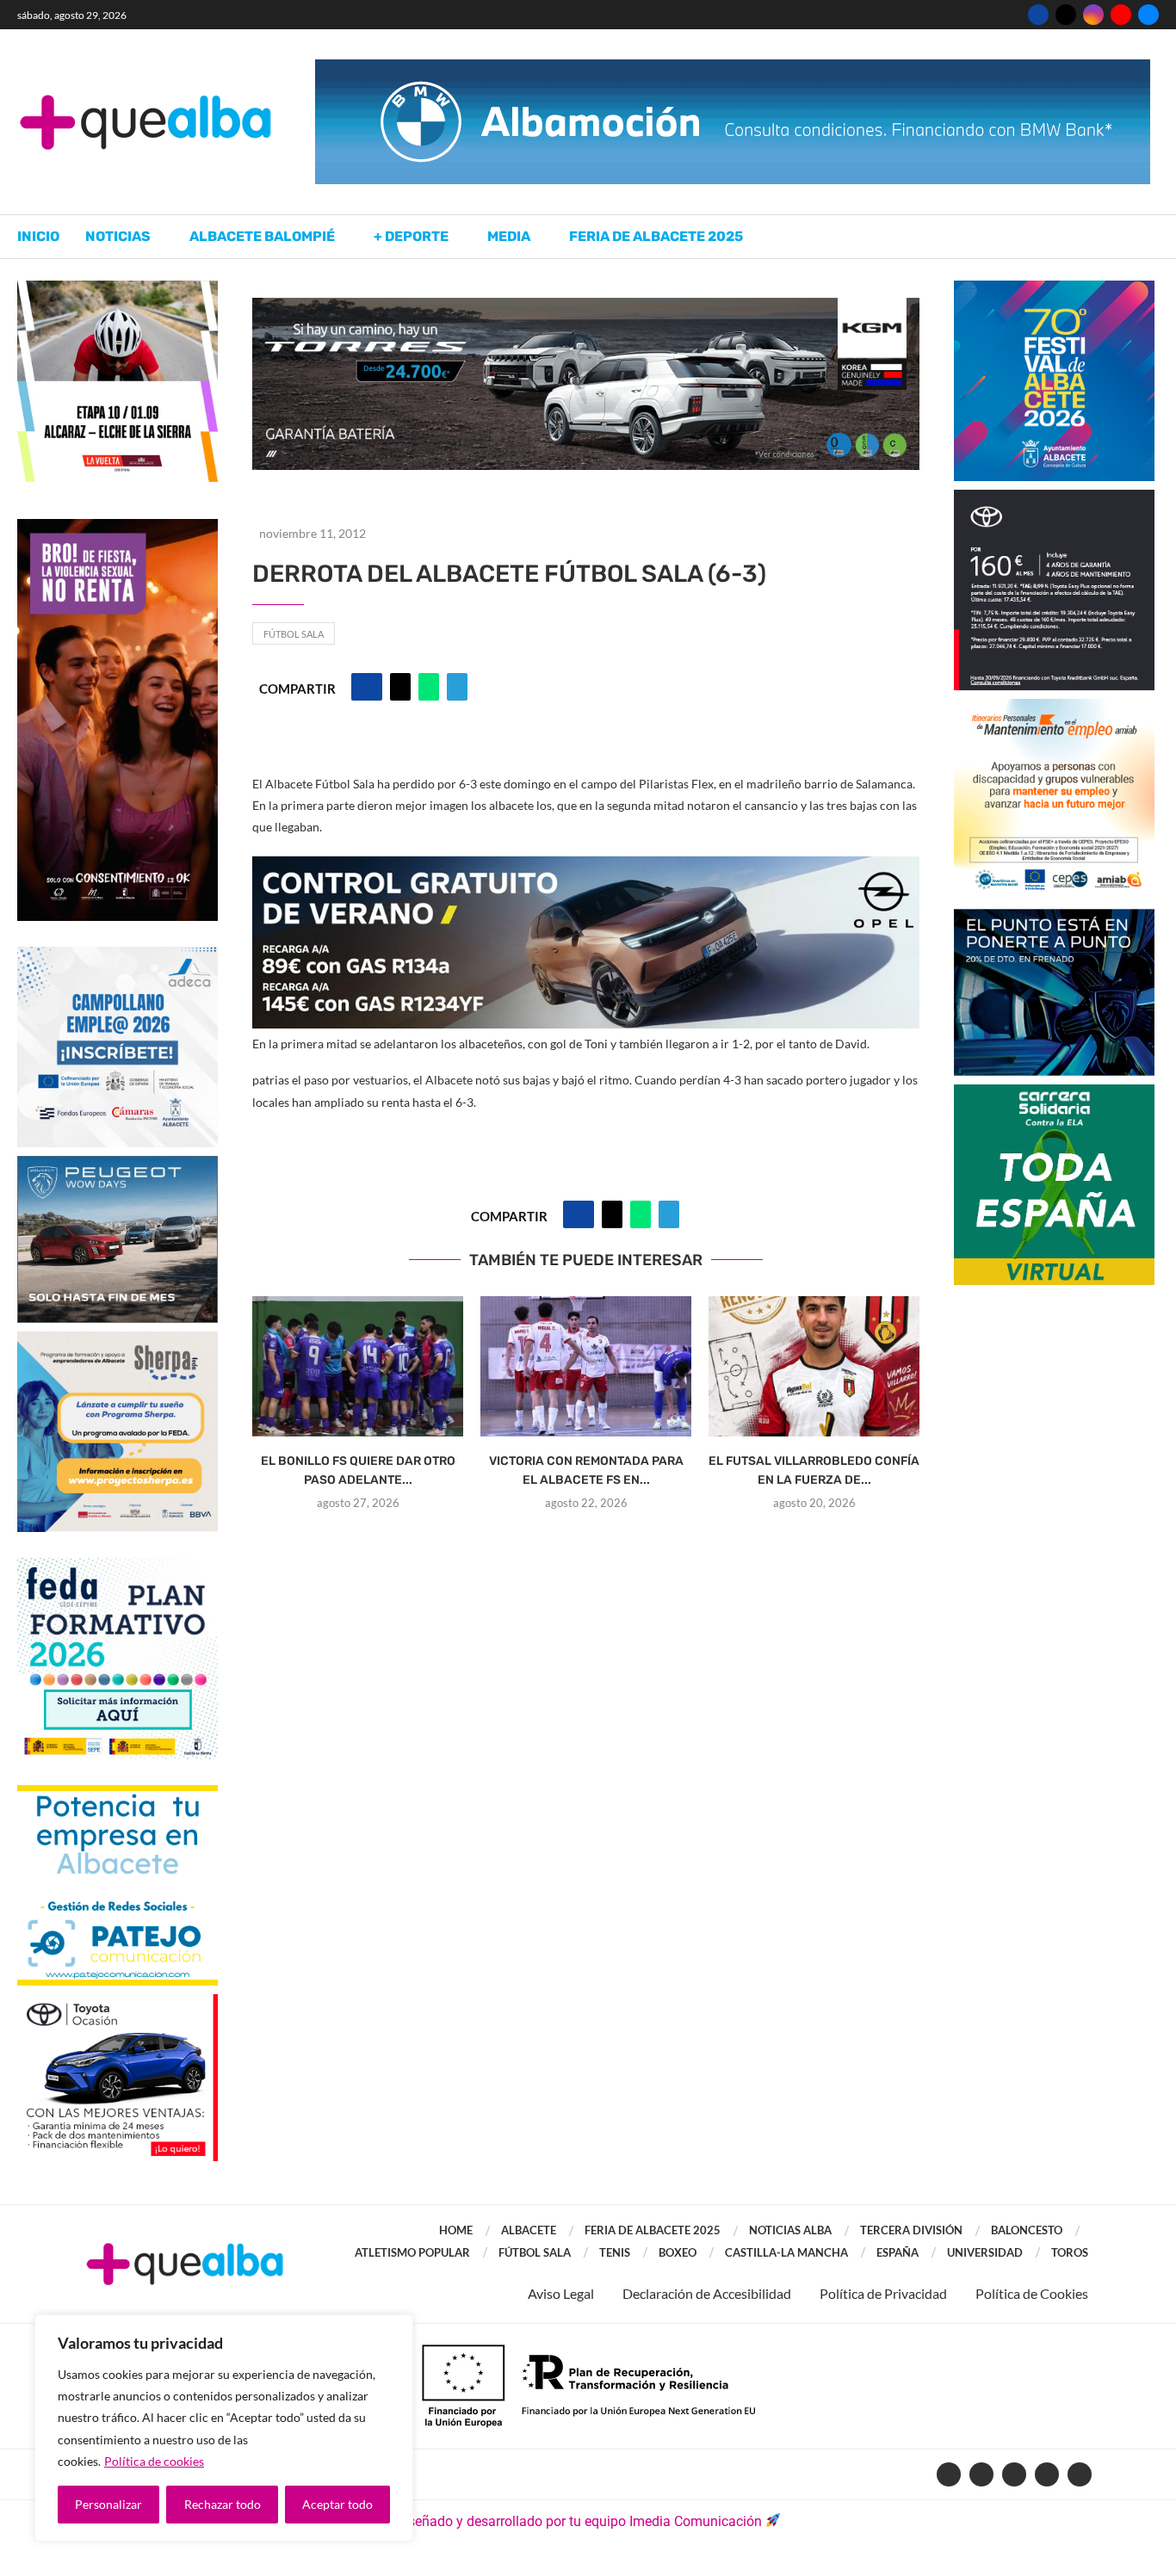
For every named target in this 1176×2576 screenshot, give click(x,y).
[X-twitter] (981, 2474)
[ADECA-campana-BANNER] (118, 955)
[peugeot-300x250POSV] (1054, 917)
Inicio (38, 236)
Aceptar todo (337, 2504)
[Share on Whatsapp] (429, 687)
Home (456, 2230)
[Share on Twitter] (400, 687)
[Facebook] (1038, 15)
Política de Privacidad (883, 2293)
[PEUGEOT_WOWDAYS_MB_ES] (118, 1164)
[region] (224, 2428)
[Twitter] (1066, 15)
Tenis (615, 2252)
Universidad (985, 2252)
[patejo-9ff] (118, 1793)
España (897, 2252)
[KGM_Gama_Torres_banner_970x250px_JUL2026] (586, 306)
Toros (1070, 2252)
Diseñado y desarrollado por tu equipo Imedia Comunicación (579, 2521)
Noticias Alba (790, 2230)
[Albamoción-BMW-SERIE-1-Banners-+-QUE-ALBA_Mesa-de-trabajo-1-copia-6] (733, 68)
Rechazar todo (223, 2504)
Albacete (529, 2230)
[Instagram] (1093, 15)
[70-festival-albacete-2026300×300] (1054, 289)
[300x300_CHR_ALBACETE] (1054, 498)
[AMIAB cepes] (1054, 707)
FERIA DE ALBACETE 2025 (653, 2230)
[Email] (1148, 15)
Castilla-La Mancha (786, 2252)
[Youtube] (1121, 15)
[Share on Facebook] (367, 687)
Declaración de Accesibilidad (707, 2293)
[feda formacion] (118, 1566)
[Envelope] (1080, 2474)
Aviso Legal (561, 2293)
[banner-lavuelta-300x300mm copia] (118, 289)
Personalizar (108, 2504)
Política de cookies (154, 2461)
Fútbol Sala (294, 634)
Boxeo (678, 2252)
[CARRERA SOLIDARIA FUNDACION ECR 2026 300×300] (1054, 1093)
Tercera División (911, 2230)
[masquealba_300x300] (118, 1340)
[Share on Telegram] (457, 687)
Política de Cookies (1032, 2293)
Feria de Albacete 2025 (656, 236)
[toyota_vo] (118, 2006)
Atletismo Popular (412, 2252)
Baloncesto (1027, 2230)
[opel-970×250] (586, 868)
